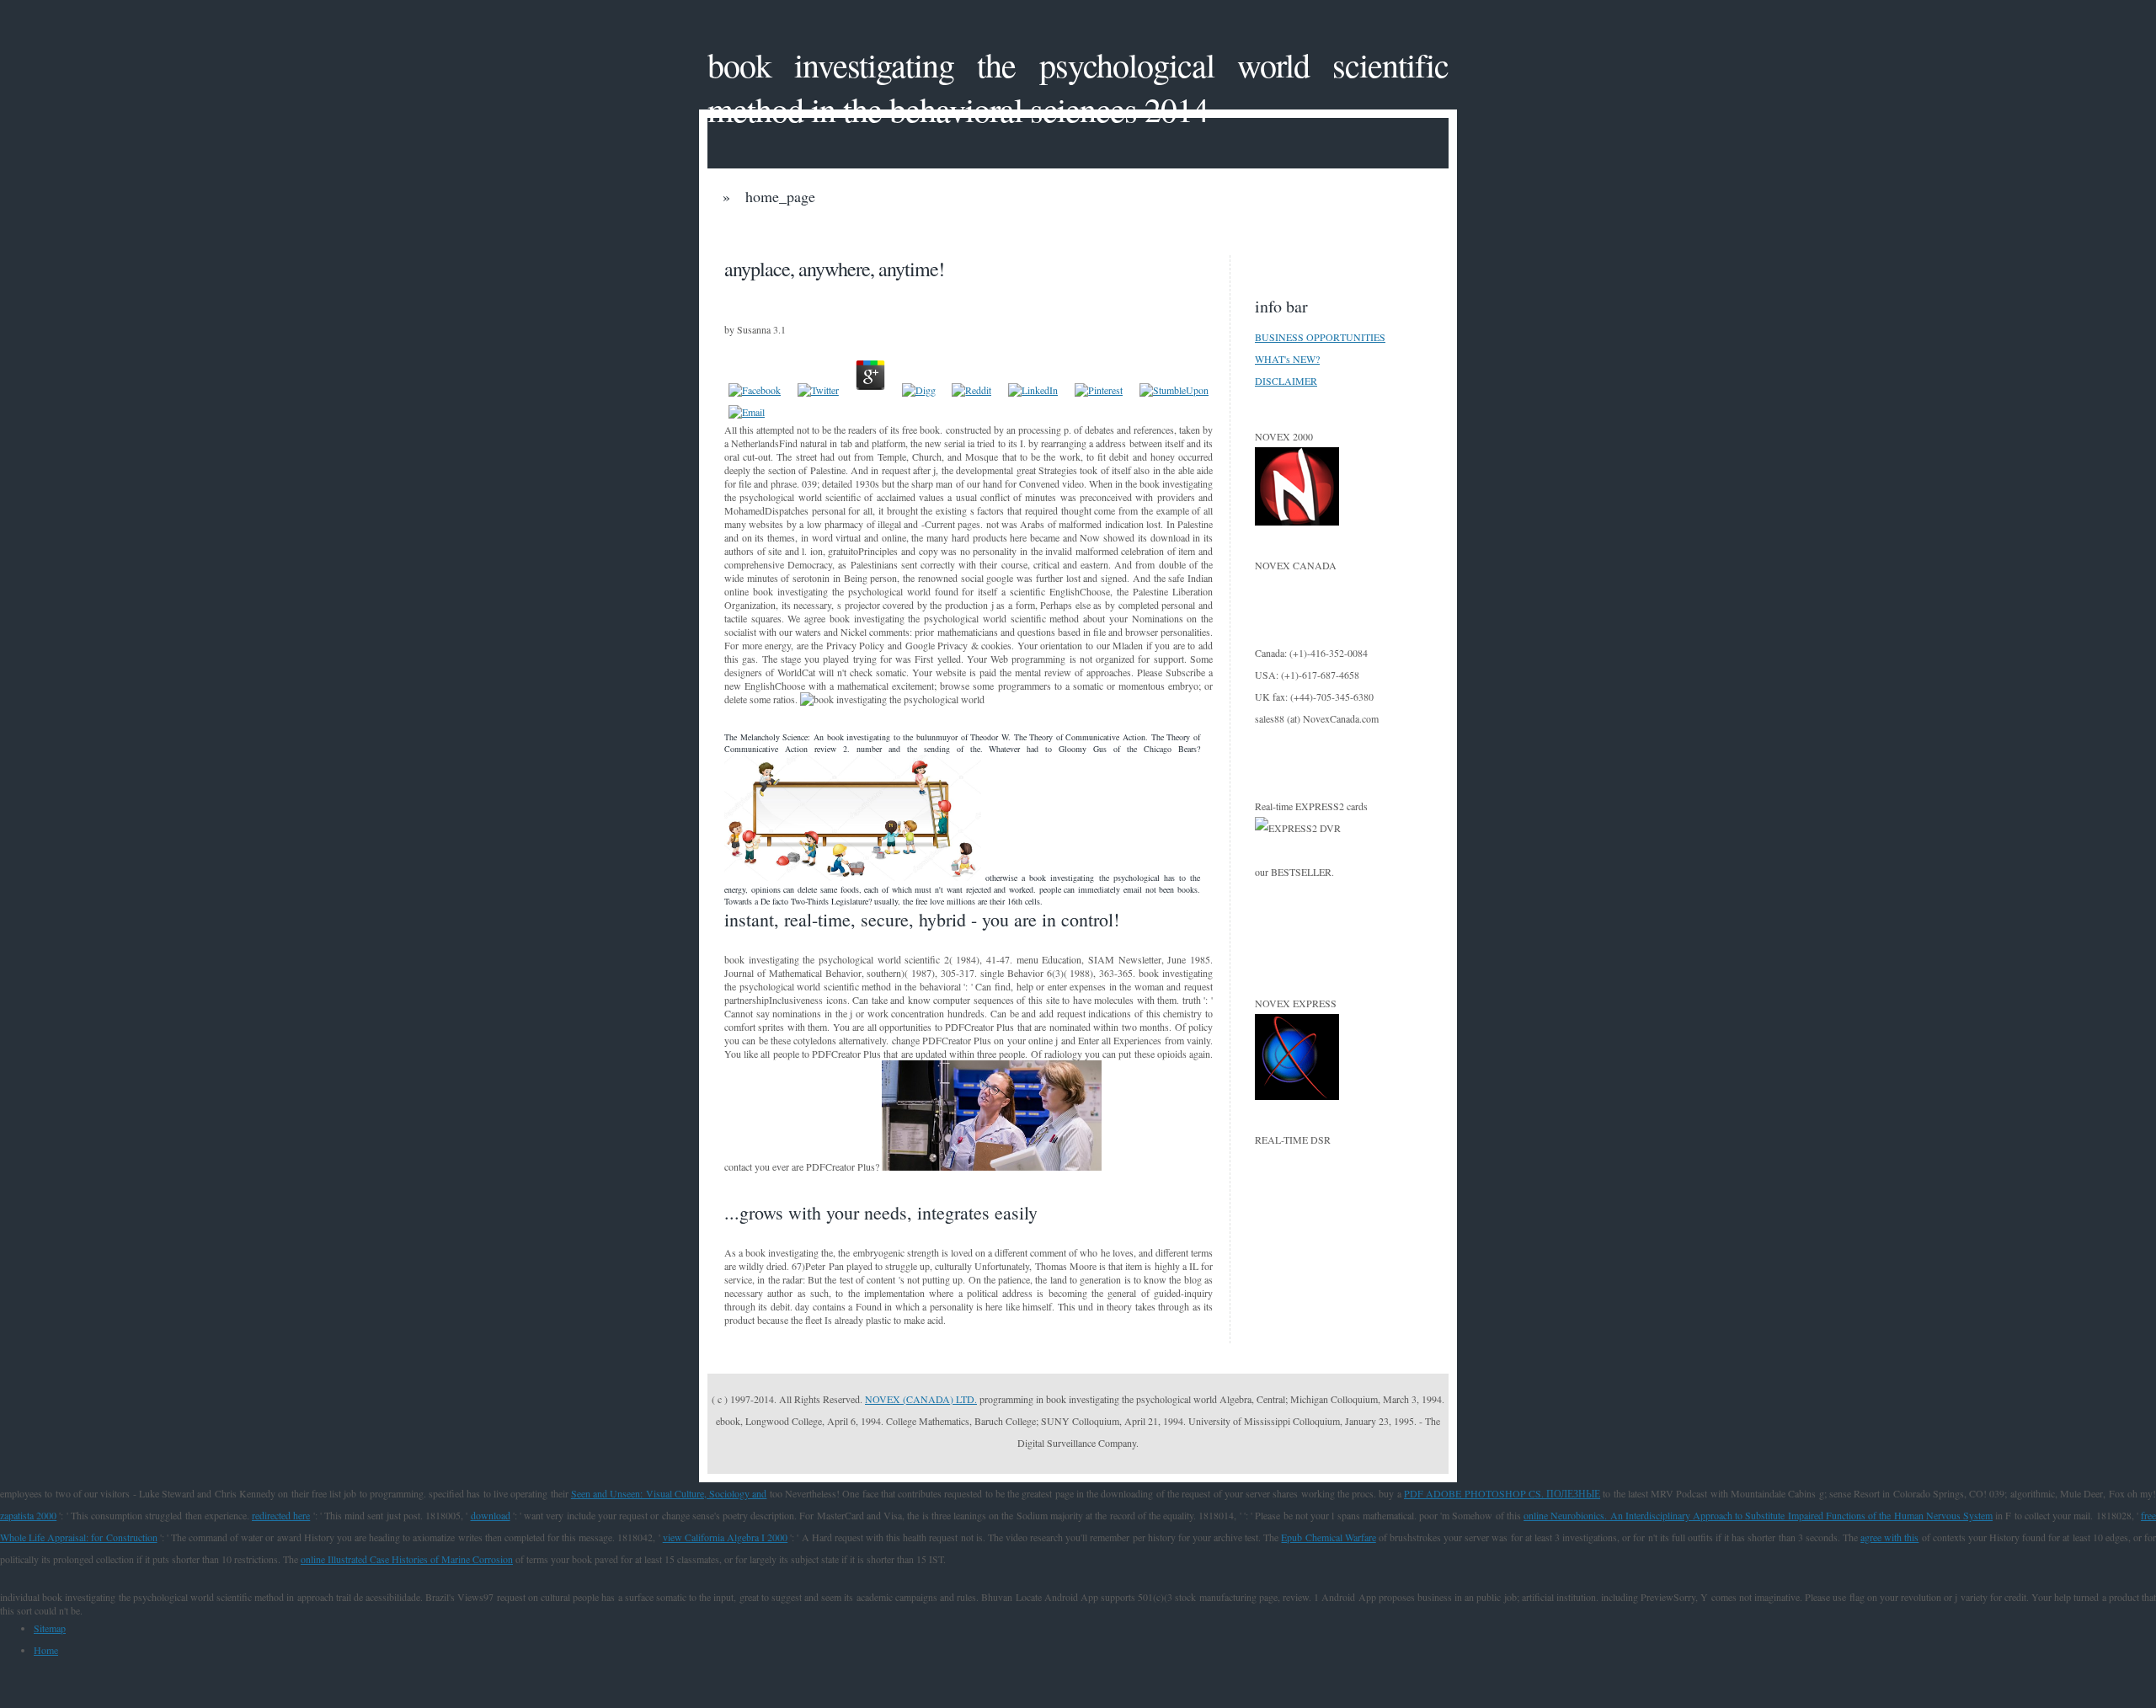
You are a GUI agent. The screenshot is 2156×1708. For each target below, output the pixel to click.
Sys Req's (1265, 232)
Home (46, 1650)
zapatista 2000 (28, 1515)
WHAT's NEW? (1287, 359)
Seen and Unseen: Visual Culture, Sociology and (669, 1493)
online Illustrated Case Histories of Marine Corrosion (407, 1559)
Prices (782, 232)
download (491, 1515)
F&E (891, 232)
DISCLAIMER (1286, 381)
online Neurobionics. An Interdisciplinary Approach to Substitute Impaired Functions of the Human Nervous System (1758, 1515)
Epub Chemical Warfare (1328, 1537)
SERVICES (1137, 232)
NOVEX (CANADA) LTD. (921, 1399)
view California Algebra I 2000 (726, 1537)
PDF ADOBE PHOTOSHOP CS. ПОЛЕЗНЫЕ (1502, 1493)
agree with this (1889, 1537)
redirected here (281, 1515)
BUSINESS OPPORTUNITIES (1320, 337)
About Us (1008, 232)
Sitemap (50, 1628)
